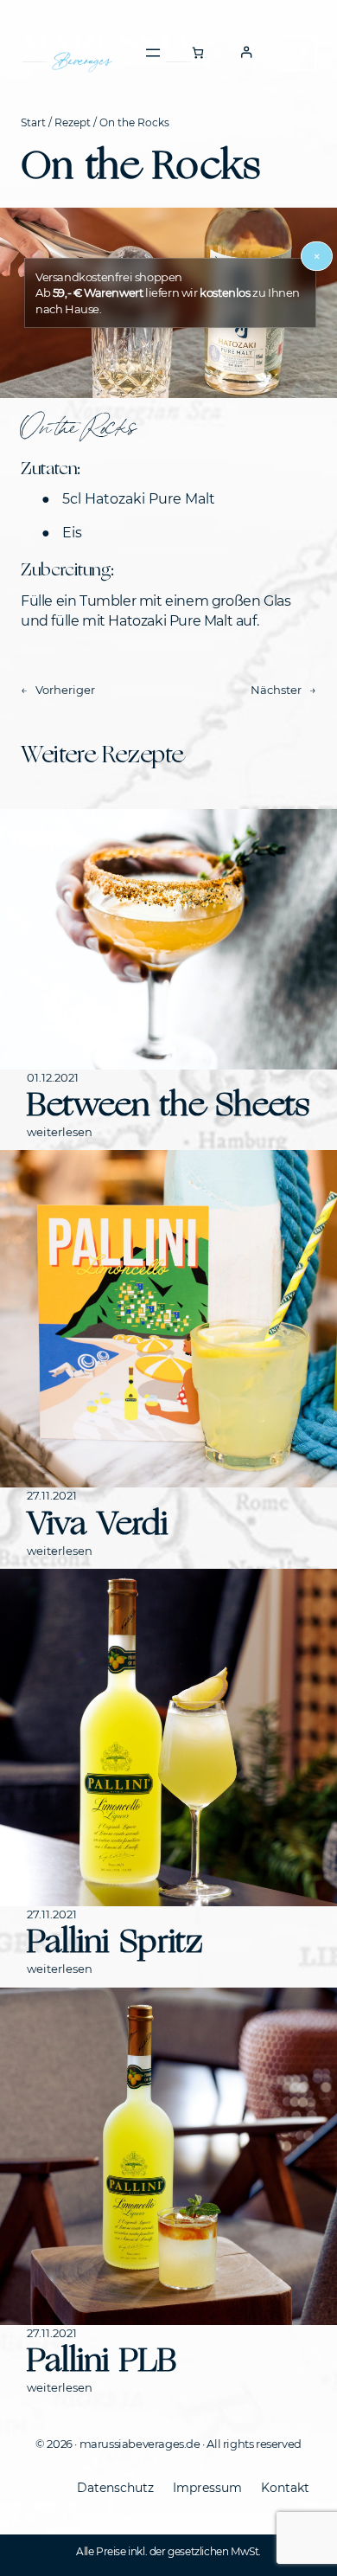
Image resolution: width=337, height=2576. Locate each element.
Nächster (276, 690)
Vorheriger (65, 690)
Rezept (73, 122)
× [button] (317, 256)
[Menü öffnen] (153, 53)
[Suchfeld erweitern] (298, 53)
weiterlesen (60, 1132)
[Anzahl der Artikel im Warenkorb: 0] (197, 52)
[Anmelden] (246, 52)
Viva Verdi (97, 1523)
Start (33, 122)
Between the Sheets (168, 1105)
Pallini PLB (102, 2360)
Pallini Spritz (115, 1941)
